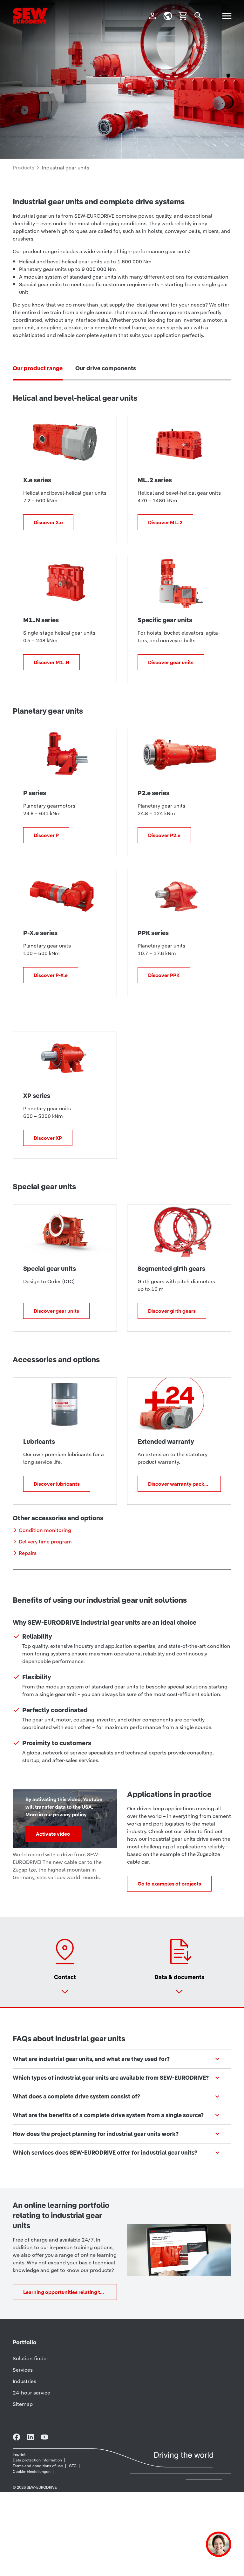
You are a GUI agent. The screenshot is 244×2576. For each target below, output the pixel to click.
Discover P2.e (164, 835)
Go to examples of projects (169, 1884)
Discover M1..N (51, 662)
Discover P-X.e (51, 975)
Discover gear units (171, 662)
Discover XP (48, 1138)
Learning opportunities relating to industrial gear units (70, 2292)
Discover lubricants (57, 1484)
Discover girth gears (172, 1311)
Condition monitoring (45, 1530)
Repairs (28, 1553)
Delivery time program (45, 1542)
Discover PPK (164, 975)
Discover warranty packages (182, 1484)
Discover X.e (48, 522)
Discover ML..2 (165, 522)
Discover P (46, 835)
